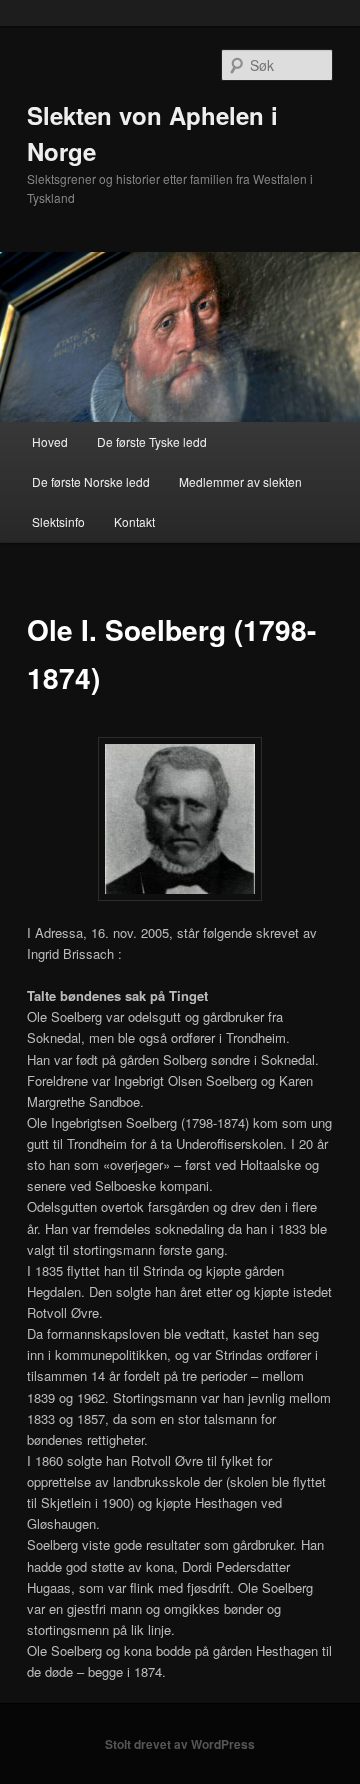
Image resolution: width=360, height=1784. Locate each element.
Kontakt (134, 521)
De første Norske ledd (91, 481)
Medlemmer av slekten (240, 481)
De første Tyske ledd (152, 441)
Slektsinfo (58, 521)
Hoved (50, 441)
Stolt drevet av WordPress (180, 1744)
